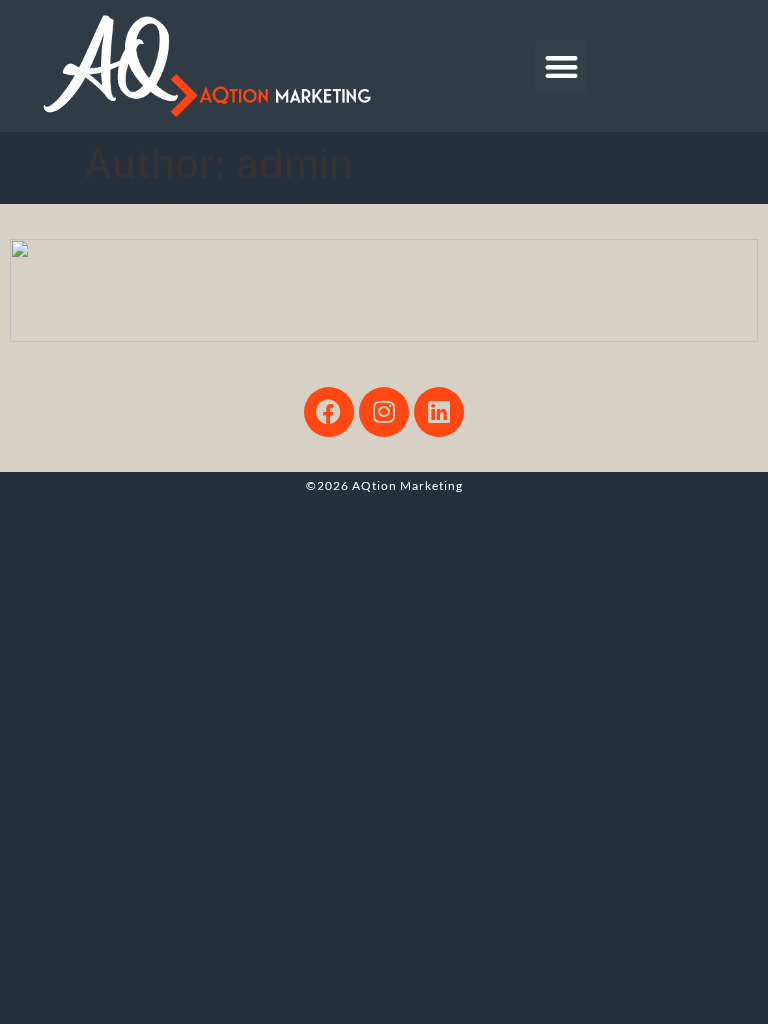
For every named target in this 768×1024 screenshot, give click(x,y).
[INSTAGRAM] (384, 412)
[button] (561, 66)
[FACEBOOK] (329, 412)
